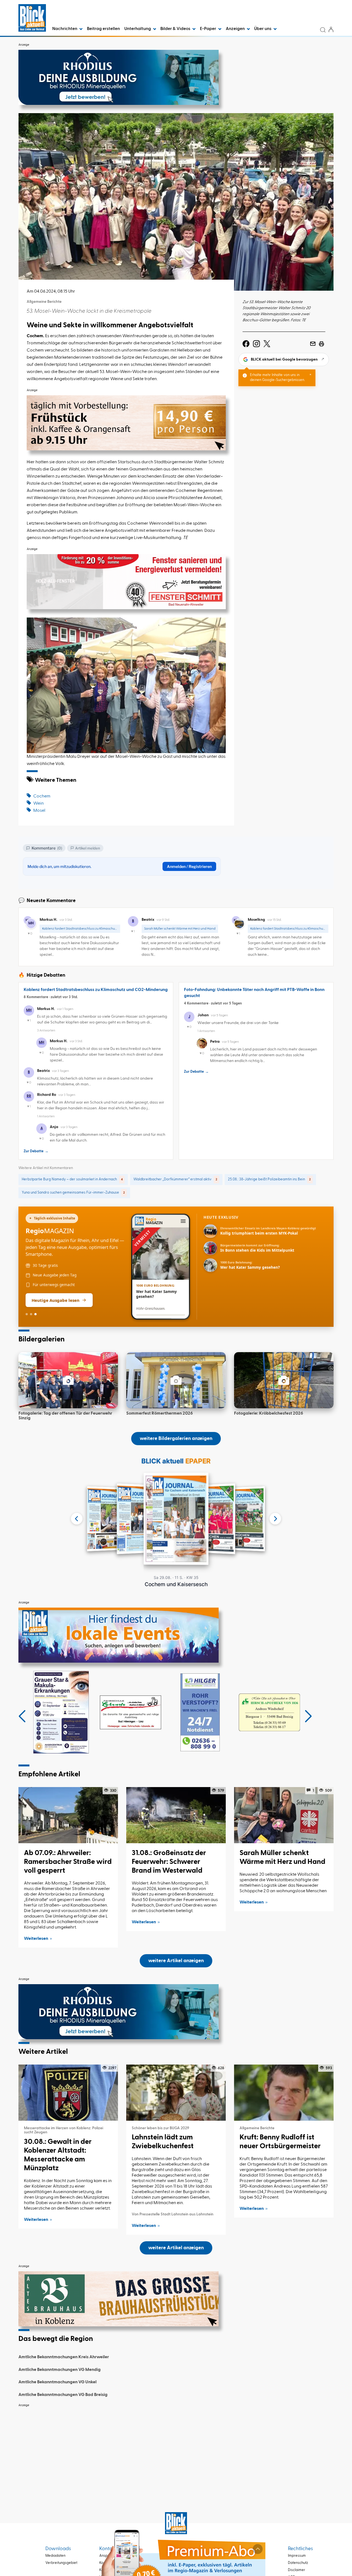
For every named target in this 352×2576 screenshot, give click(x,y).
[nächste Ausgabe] (275, 1519)
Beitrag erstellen (103, 29)
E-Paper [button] (208, 29)
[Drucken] (321, 344)
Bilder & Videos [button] (176, 29)
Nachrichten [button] (65, 29)
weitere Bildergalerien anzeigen (176, 1439)
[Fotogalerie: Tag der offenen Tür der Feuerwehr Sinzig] (68, 1380)
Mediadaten (55, 2556)
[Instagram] (256, 344)
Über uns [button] (263, 29)
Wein (38, 804)
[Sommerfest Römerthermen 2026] (176, 1380)
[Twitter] (267, 344)
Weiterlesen (36, 1939)
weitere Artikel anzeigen (176, 1961)
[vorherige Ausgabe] (77, 1519)
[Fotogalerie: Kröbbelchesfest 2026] (284, 1380)
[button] (22, 1716)
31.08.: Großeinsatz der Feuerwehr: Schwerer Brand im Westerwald (169, 1862)
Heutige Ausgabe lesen (56, 1300)
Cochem (42, 796)
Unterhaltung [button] (138, 29)
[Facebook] (246, 344)
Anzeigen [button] (236, 29)
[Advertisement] (176, 2449)
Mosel (39, 811)
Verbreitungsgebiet (61, 2563)
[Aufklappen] (258, 2549)
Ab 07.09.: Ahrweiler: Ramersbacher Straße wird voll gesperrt (68, 1862)
